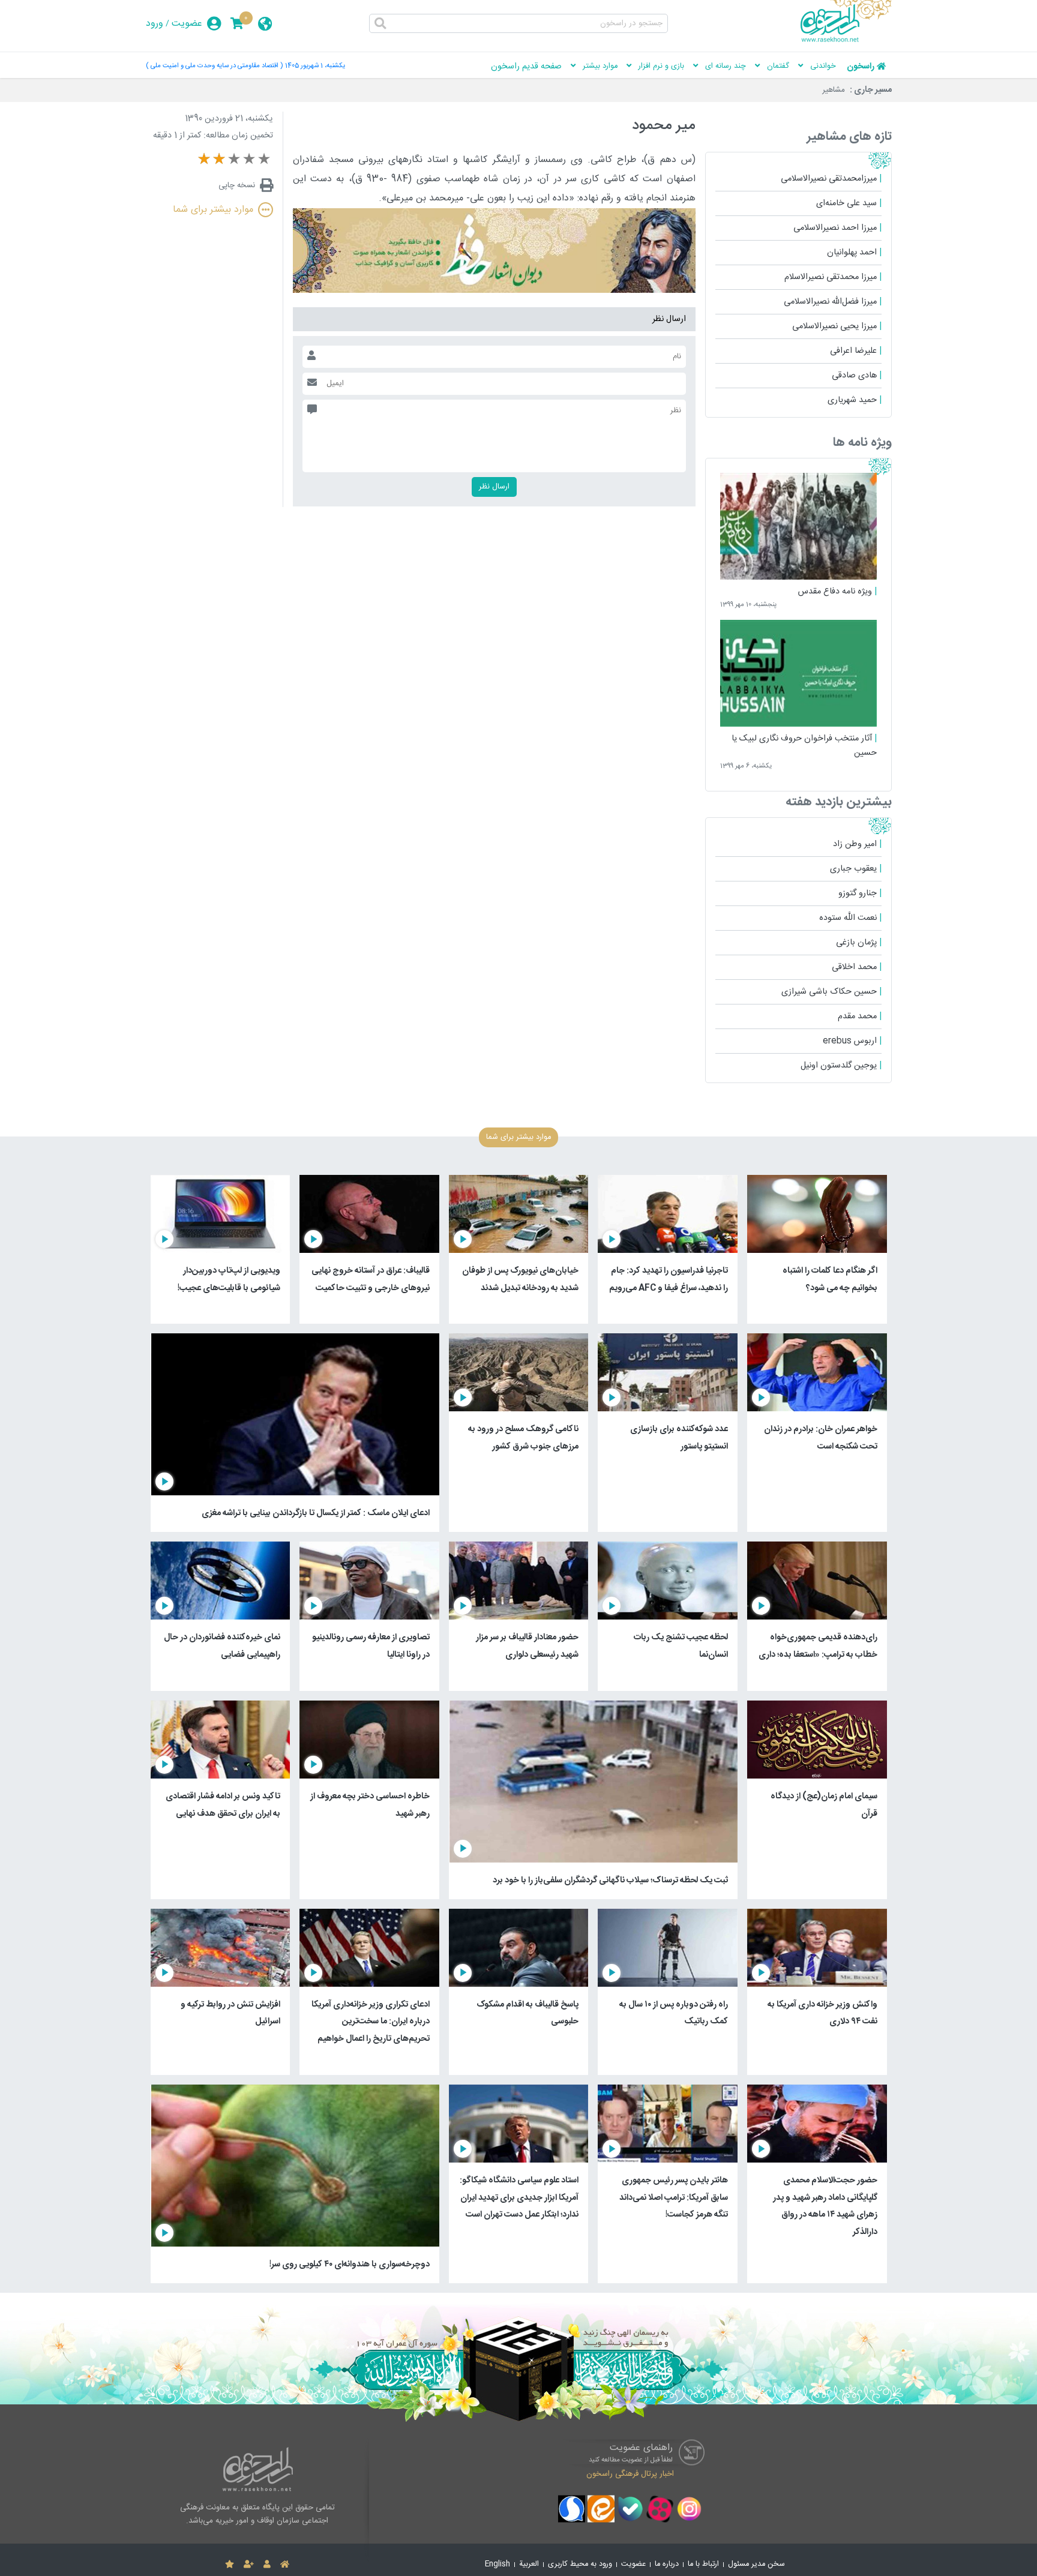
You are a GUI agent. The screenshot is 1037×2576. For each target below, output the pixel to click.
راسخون (861, 67)
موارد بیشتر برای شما (213, 210)
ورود (155, 24)
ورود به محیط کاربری (580, 2564)
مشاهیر (834, 90)
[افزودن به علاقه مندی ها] (230, 2565)
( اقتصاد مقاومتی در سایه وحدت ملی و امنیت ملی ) (214, 66)
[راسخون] (846, 40)
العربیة (529, 2564)
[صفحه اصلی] (285, 2565)
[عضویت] (249, 2565)
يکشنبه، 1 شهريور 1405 (315, 66)
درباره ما (667, 2564)
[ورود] (267, 2565)
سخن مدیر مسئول (756, 2564)
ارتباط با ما (703, 2564)
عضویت (187, 24)
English (497, 2564)
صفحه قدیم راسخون (526, 67)
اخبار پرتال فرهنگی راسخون (630, 2474)
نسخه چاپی (237, 185)
